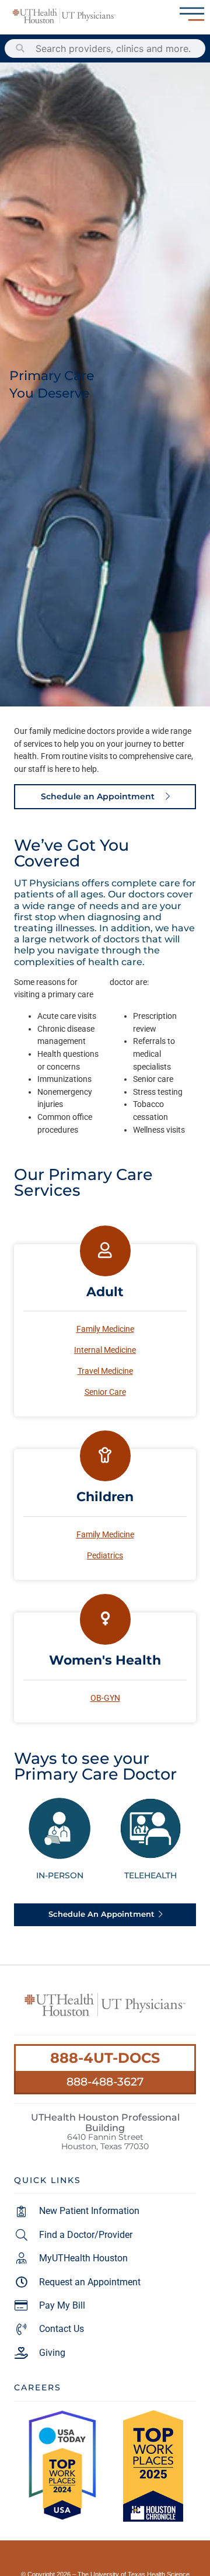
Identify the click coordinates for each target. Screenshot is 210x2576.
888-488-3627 (105, 2081)
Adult (105, 1292)
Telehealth (150, 1875)
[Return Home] (64, 16)
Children (105, 1496)
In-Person (60, 1875)
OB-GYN (105, 1698)
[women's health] (105, 1619)
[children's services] (105, 1456)
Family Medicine (105, 1329)
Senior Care (105, 1392)
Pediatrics (105, 1556)
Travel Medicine (105, 1371)
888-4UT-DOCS (105, 2058)
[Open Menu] (192, 14)
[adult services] (105, 1251)
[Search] (20, 48)
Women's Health (105, 1660)
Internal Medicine (105, 1350)
